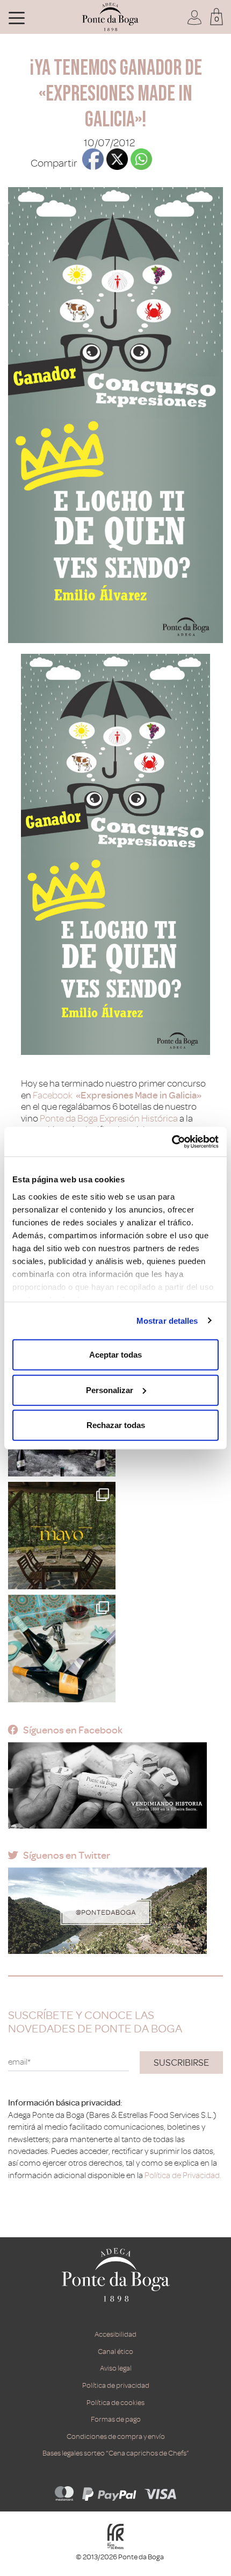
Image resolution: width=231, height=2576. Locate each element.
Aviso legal (116, 2368)
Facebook (54, 1095)
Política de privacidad (116, 2385)
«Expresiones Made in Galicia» (139, 1095)
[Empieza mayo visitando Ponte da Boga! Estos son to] (62, 1536)
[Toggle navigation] (17, 17)
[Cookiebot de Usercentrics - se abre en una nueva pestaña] (172, 1141)
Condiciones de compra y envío (116, 2436)
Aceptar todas (115, 1355)
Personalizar (110, 1390)
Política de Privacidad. (183, 2175)
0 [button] (217, 19)
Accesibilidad (115, 2334)
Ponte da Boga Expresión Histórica (109, 1118)
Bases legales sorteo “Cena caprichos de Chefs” (116, 2453)
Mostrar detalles (167, 1320)
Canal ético (115, 2352)
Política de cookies (115, 2403)
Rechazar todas (116, 1425)
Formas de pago (116, 2419)
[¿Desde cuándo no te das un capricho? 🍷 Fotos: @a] (62, 1649)
